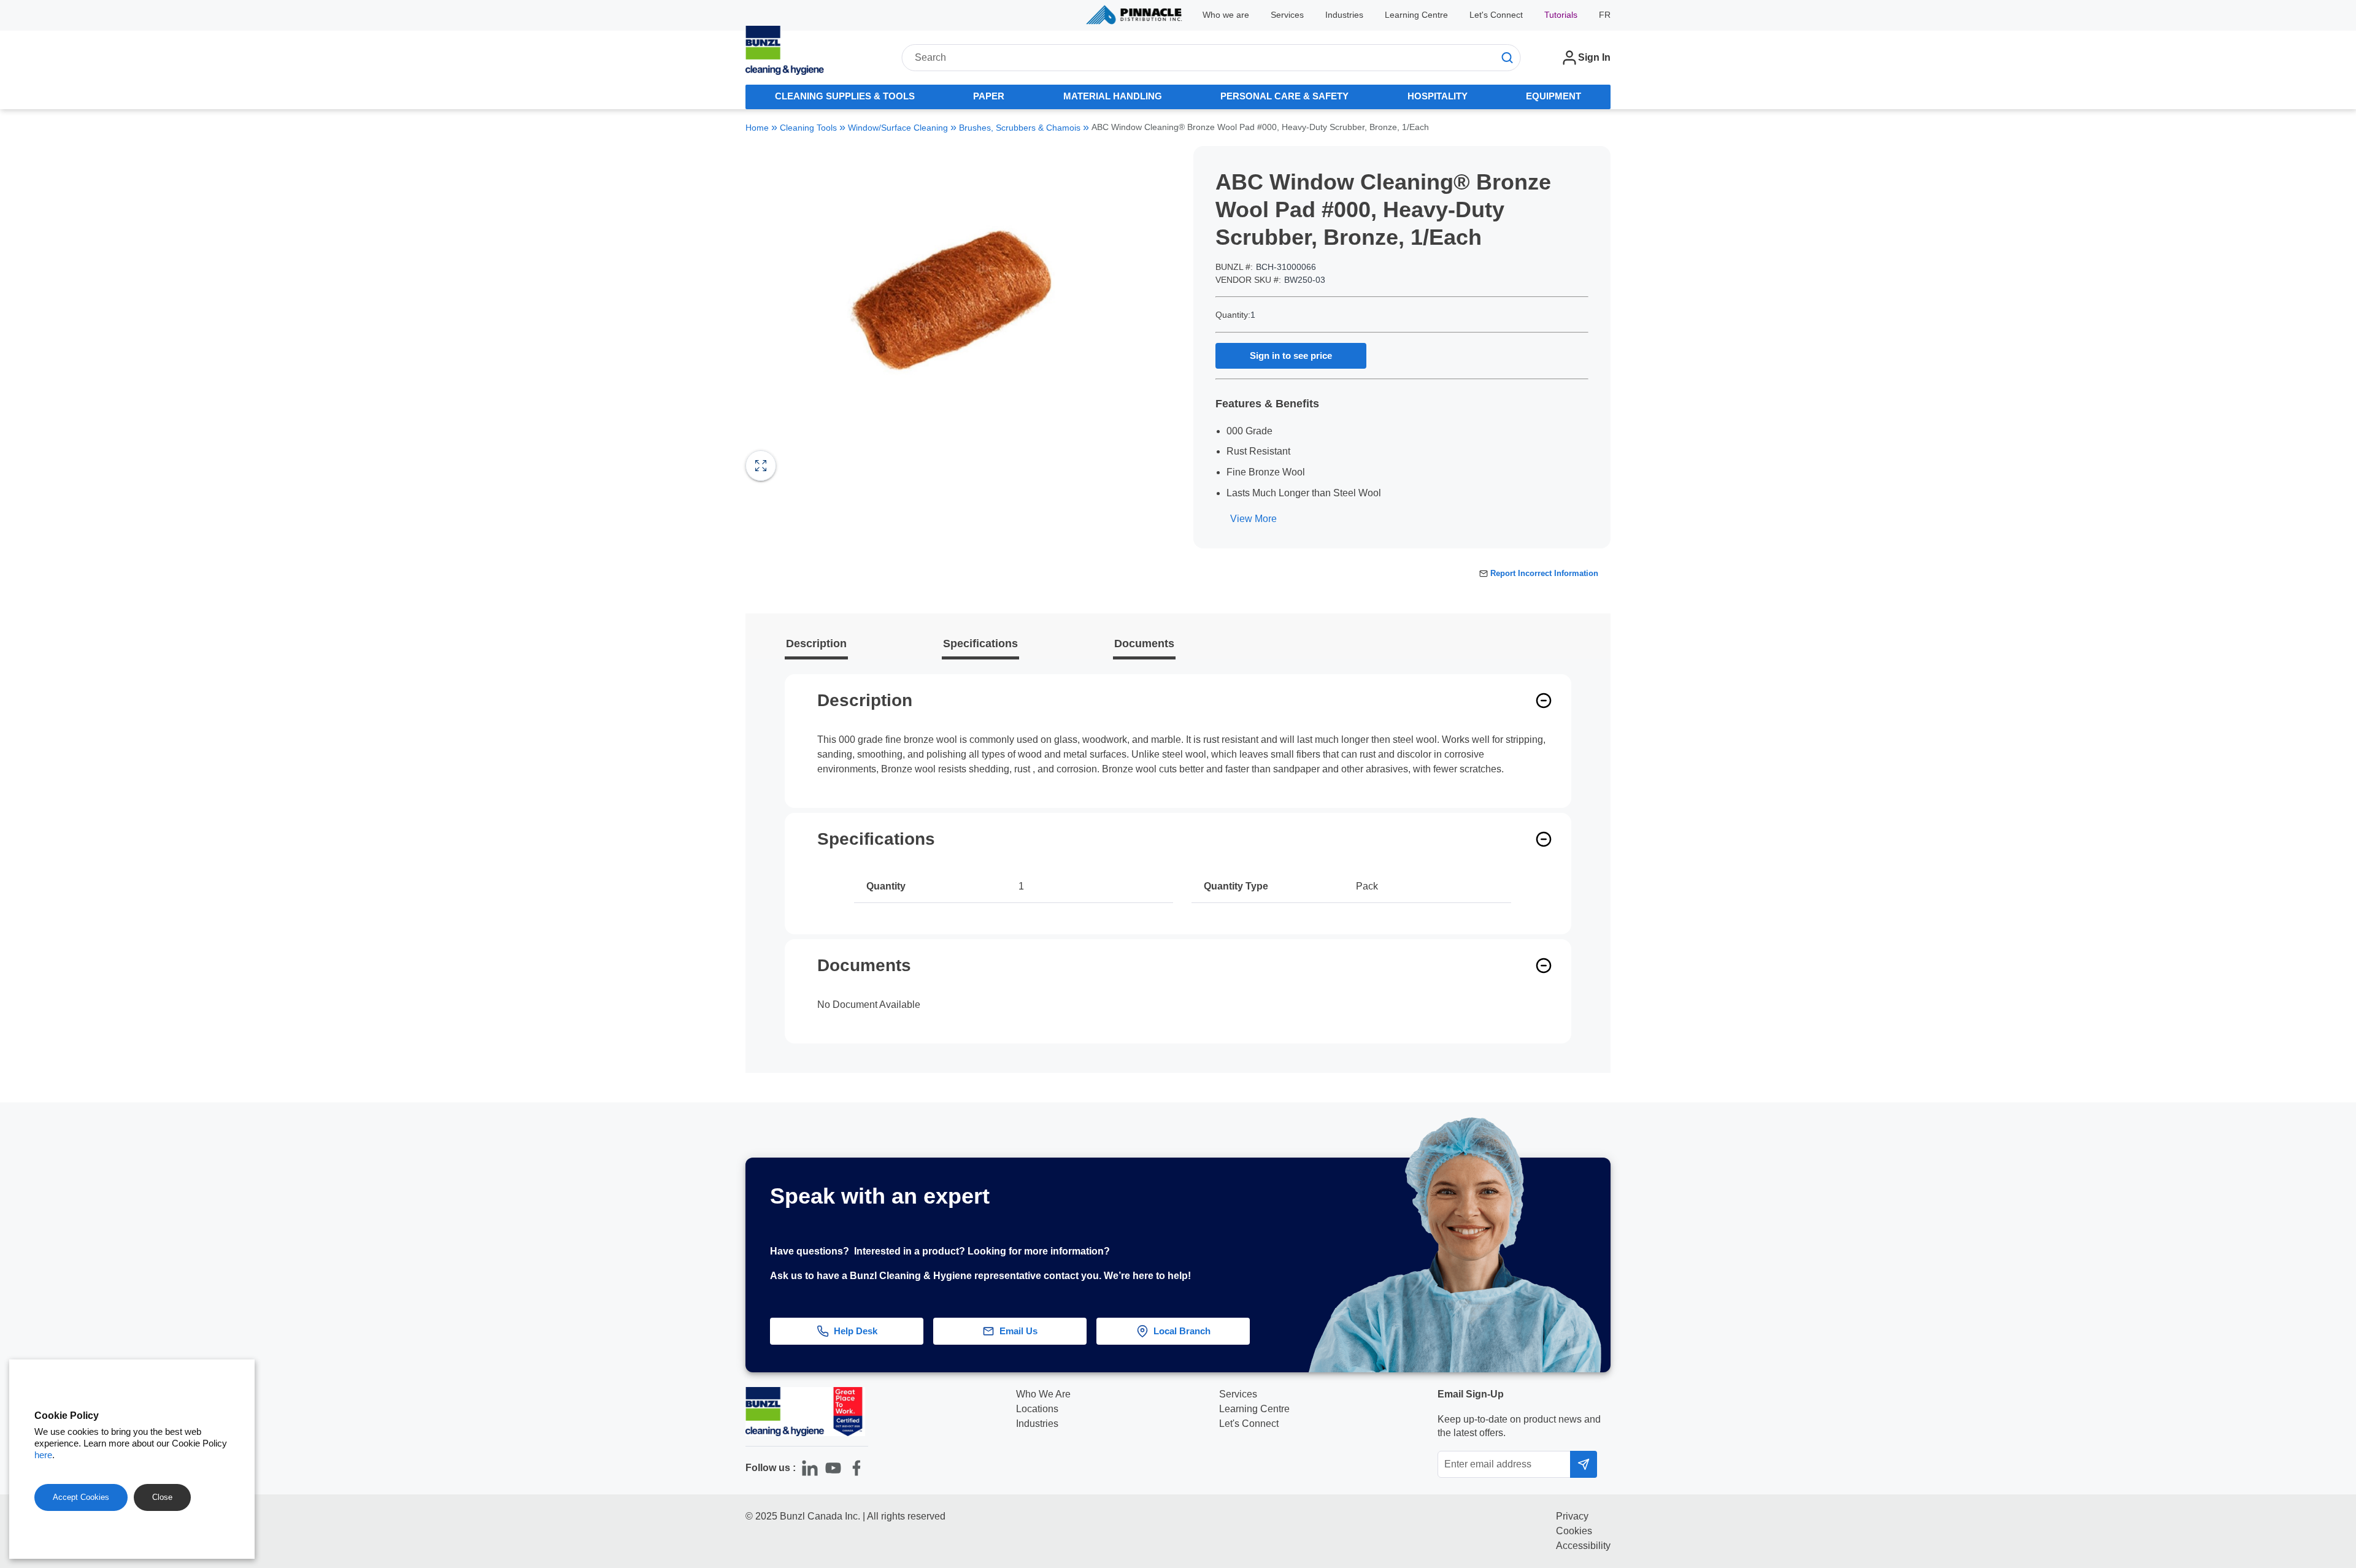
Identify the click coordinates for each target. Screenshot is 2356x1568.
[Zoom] (761, 466)
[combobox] (1211, 58)
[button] (2315, 1237)
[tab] (845, 97)
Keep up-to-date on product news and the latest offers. (1519, 1426)
